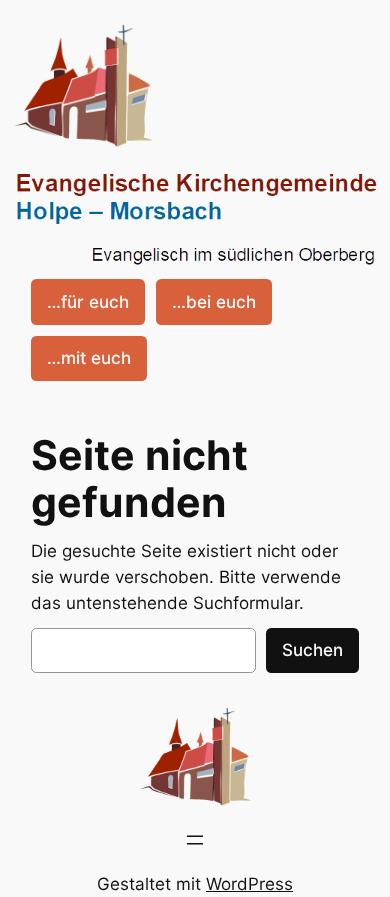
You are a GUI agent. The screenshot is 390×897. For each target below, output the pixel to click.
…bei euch (214, 302)
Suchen (312, 650)
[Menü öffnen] (195, 840)
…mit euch (89, 358)
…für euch (88, 302)
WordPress (249, 884)
